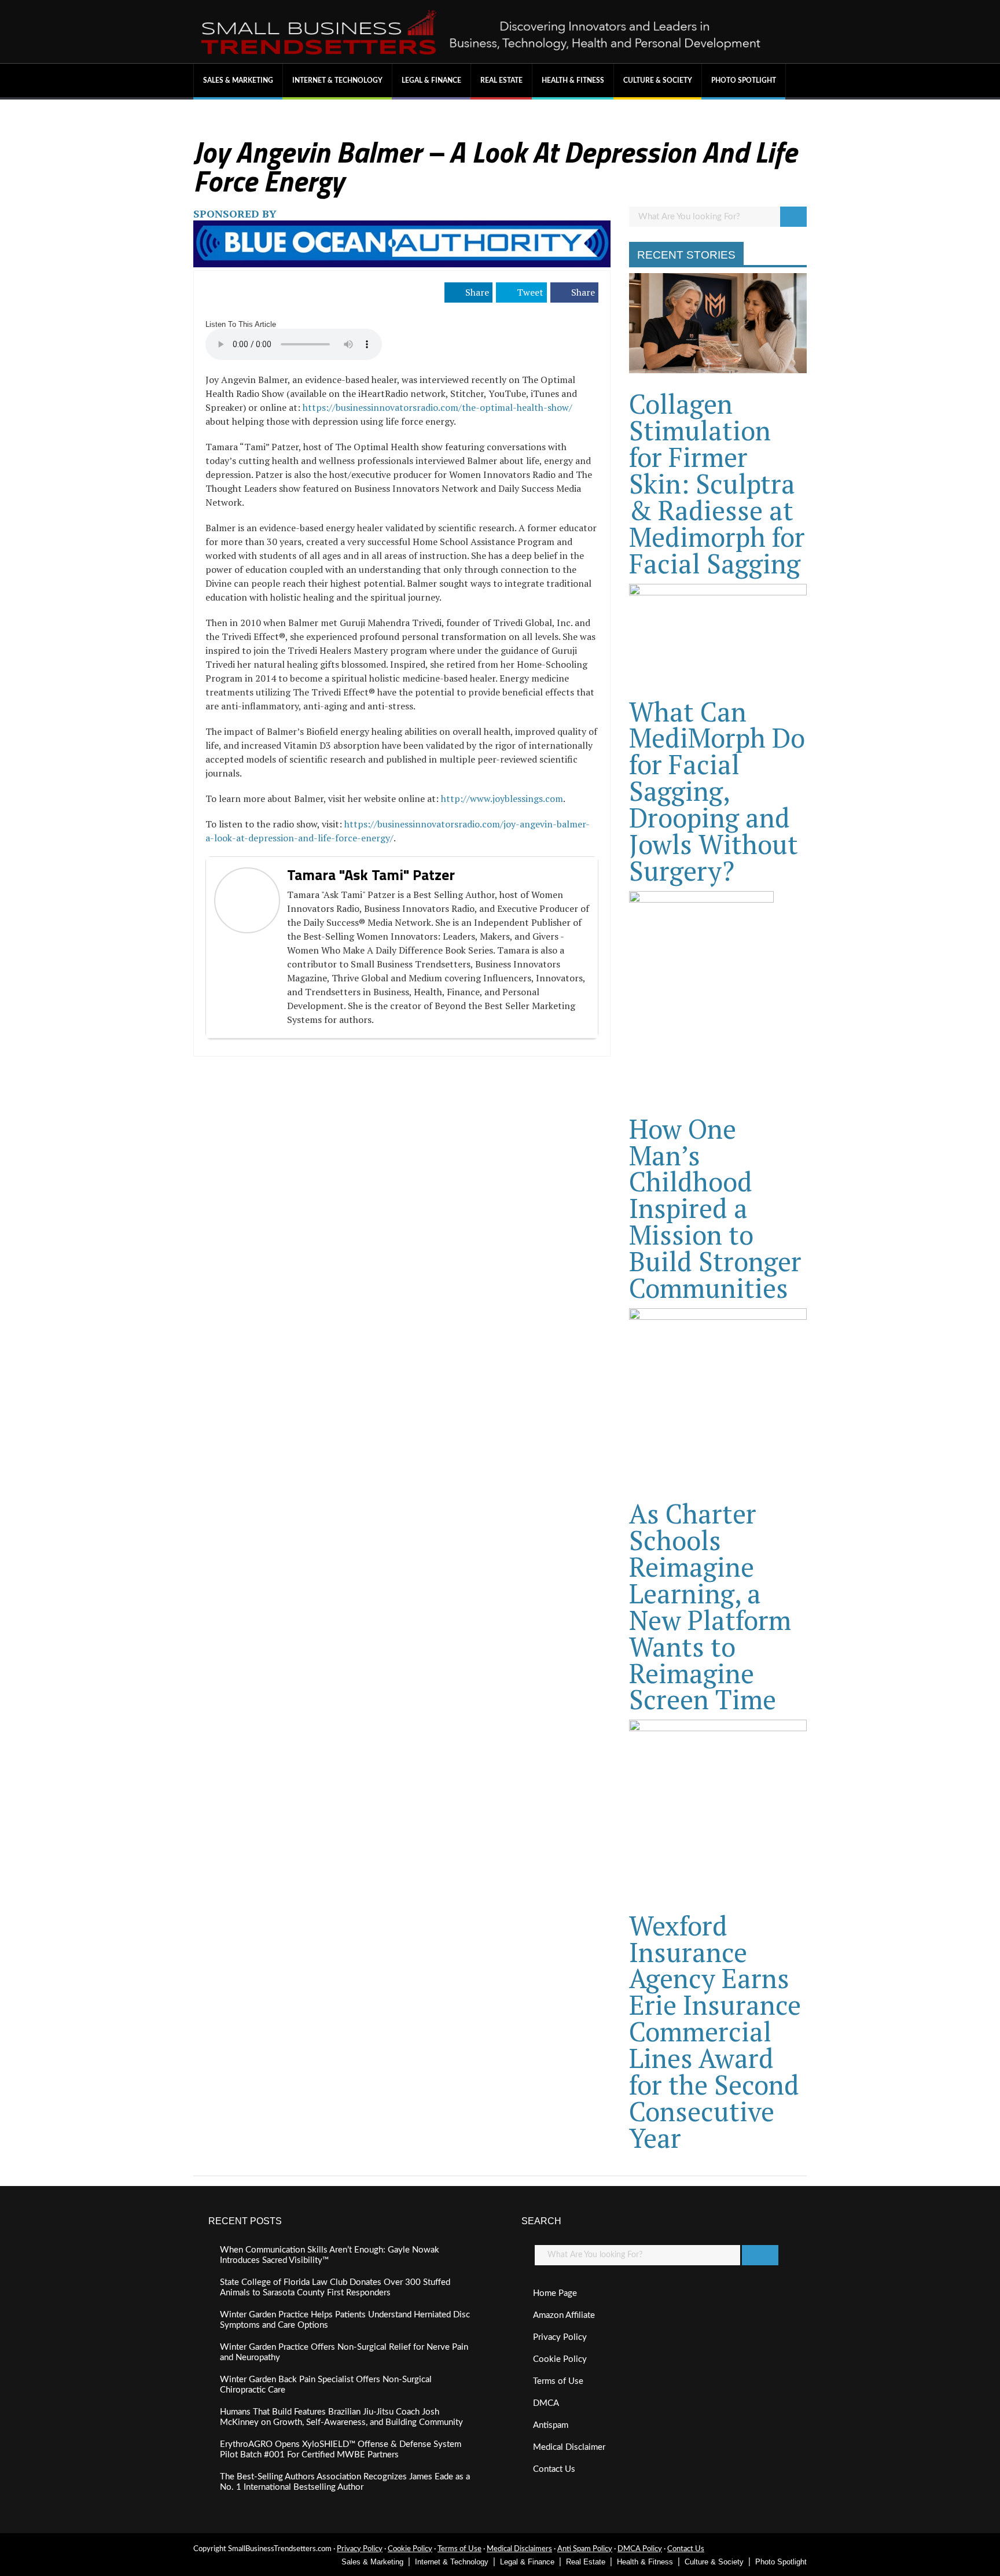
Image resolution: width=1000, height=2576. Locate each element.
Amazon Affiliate (564, 2315)
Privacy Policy (560, 2337)
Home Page (555, 2293)
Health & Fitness (573, 80)
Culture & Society (658, 80)
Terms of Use (558, 2381)
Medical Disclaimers (519, 2549)
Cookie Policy (560, 2359)
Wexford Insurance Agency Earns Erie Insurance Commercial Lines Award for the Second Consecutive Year (715, 2032)
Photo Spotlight (744, 80)
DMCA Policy (640, 2549)
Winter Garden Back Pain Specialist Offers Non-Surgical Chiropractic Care (326, 2385)
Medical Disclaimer (569, 2447)
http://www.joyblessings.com (502, 798)
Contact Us (554, 2469)
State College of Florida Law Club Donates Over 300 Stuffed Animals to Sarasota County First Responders (335, 2288)
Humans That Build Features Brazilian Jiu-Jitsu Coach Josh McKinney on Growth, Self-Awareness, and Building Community (341, 2417)
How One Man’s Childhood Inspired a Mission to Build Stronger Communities (715, 1208)
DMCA (546, 2403)
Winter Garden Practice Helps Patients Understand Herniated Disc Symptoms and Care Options (345, 2320)
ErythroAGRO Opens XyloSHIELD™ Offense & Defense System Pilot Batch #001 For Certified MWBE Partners (341, 2450)
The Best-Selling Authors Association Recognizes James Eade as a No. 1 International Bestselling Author (345, 2482)
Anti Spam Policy (585, 2549)
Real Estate (501, 80)
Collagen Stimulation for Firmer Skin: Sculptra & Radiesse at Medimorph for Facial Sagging (717, 483)
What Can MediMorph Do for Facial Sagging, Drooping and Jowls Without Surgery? (717, 791)
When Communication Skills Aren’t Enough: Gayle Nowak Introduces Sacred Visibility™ (330, 2255)
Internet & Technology (337, 80)
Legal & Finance (431, 80)
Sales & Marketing (238, 80)
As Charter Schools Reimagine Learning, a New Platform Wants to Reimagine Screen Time (710, 1606)
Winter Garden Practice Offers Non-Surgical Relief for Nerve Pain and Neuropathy (344, 2352)
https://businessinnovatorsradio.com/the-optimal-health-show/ (437, 407)
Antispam (551, 2425)
